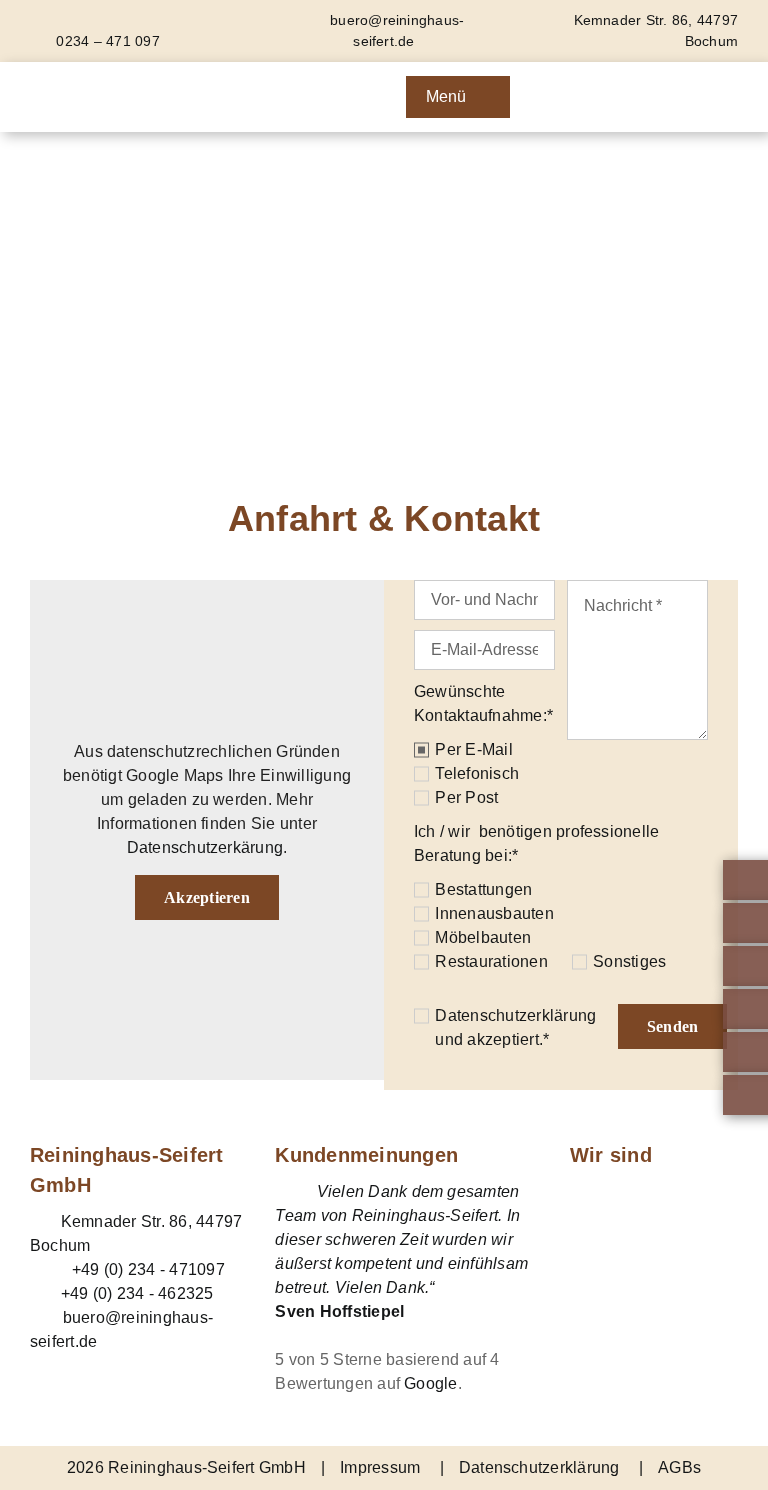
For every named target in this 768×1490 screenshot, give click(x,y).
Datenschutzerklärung (515, 1015)
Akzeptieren (207, 897)
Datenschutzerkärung (205, 847)
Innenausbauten (494, 913)
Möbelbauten (483, 937)
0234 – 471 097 (106, 41)
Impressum (380, 1467)
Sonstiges (629, 961)
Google (430, 1383)
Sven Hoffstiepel (339, 1311)
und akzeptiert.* (515, 1027)
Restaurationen (491, 961)
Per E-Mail (473, 749)
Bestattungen (483, 889)
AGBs (679, 1467)
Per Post (466, 797)
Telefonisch (477, 773)
